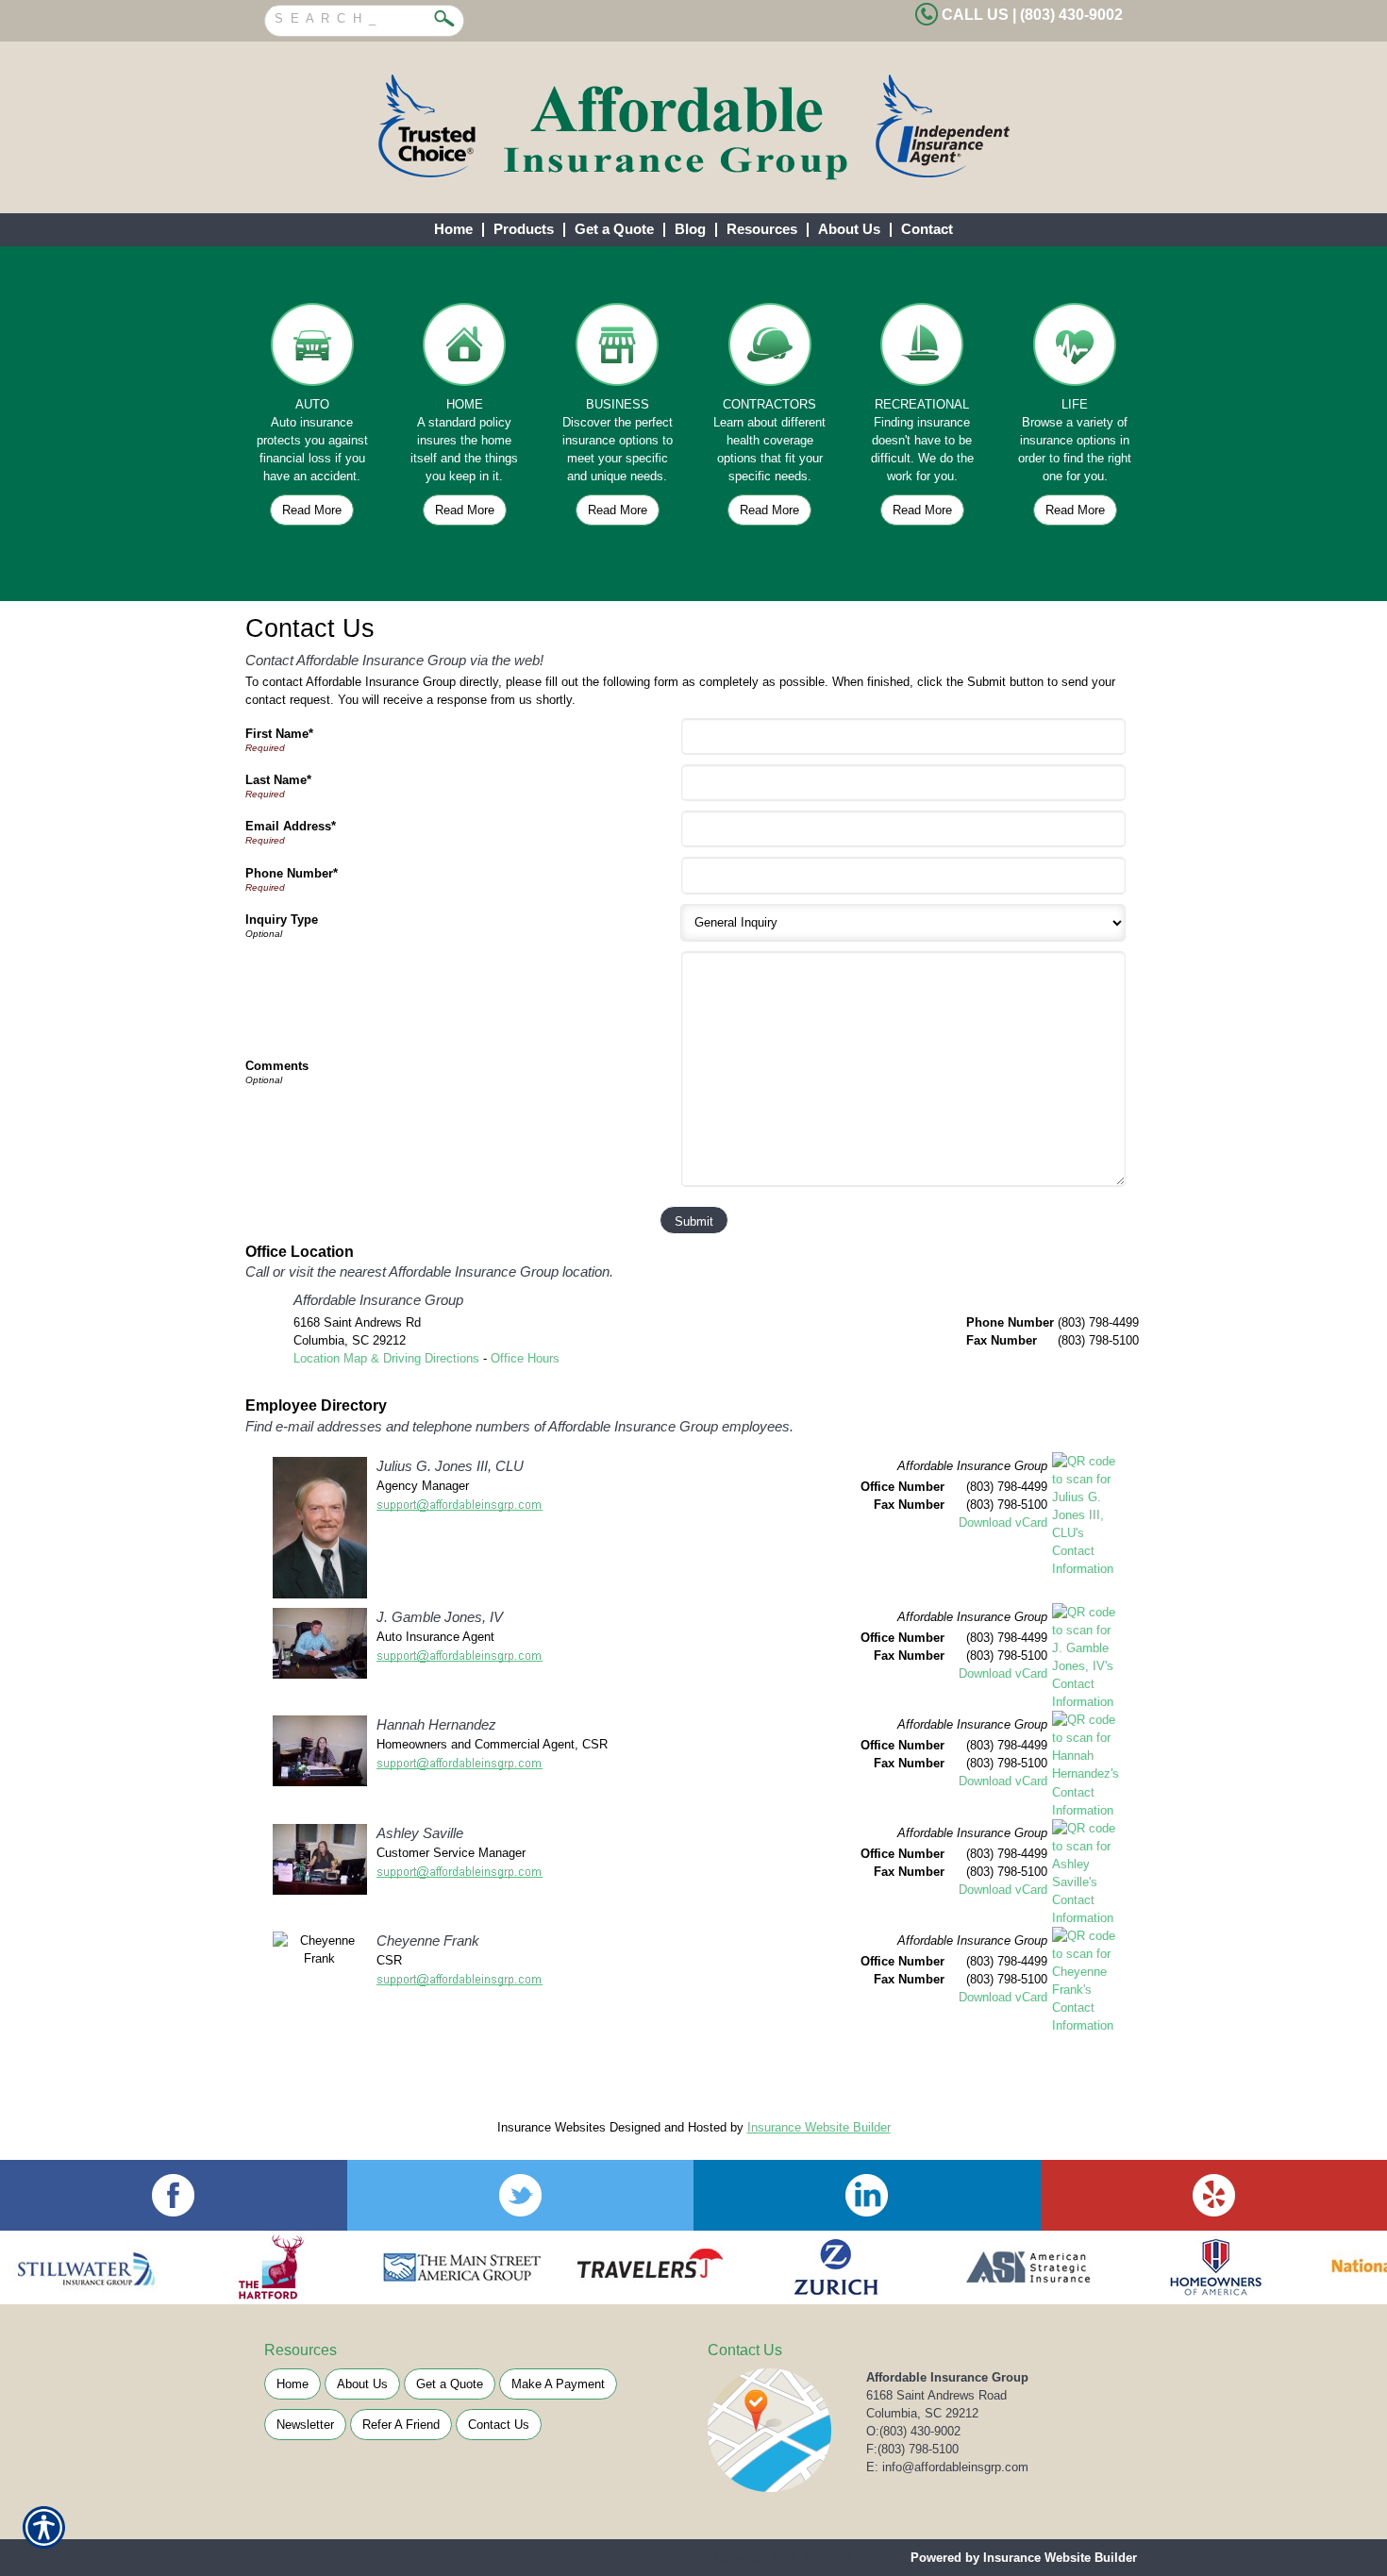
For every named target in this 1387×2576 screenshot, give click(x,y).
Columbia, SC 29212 (922, 2413)
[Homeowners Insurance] (465, 349)
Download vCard (1003, 1522)
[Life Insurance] (1075, 349)
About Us (362, 2384)
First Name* (279, 734)
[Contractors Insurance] (770, 349)
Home (292, 2384)
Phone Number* (292, 873)
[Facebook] (174, 2195)
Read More (312, 510)
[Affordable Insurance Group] (693, 127)
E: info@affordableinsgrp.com (947, 2467)
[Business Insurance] (617, 349)
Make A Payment (558, 2384)
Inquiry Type (282, 920)
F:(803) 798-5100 (912, 2449)
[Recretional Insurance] (923, 349)
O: (913, 2431)
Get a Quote (450, 2384)
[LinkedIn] (867, 2195)
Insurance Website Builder (819, 2127)
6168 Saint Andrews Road (936, 2395)
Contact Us (499, 2425)
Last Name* (278, 780)
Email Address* (291, 826)
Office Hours (525, 1358)
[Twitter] (521, 2195)
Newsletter (305, 2425)
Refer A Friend (401, 2425)
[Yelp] (1214, 2195)
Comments (277, 1066)
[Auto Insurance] (312, 349)
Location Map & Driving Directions (386, 1358)
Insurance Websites (551, 2127)
